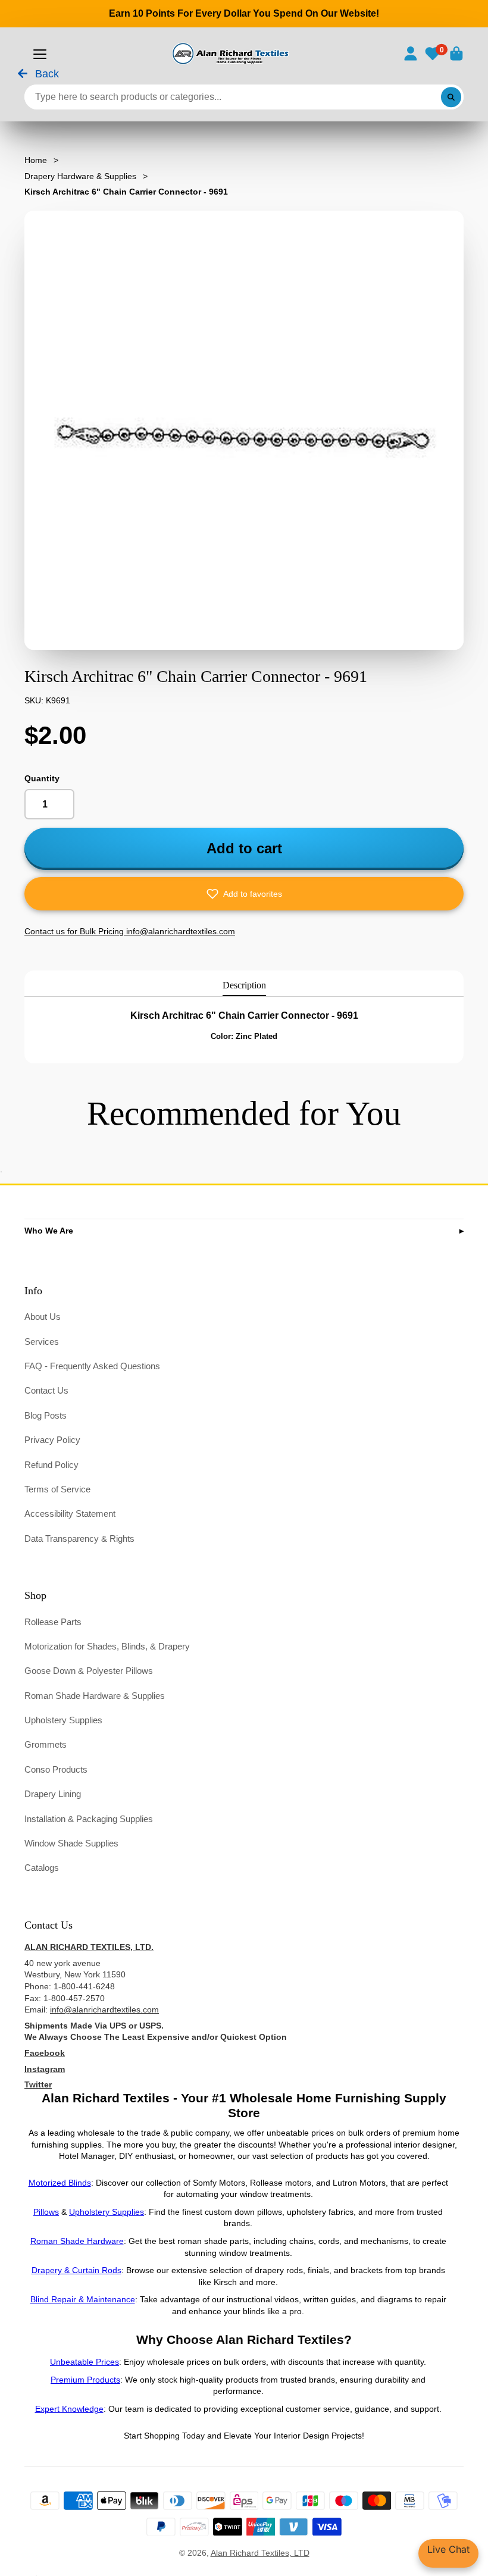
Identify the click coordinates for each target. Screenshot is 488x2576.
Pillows (46, 2212)
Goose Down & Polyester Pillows (89, 1671)
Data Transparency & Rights (79, 1539)
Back (46, 74)
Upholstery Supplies (63, 1720)
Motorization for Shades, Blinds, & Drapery (107, 1646)
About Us (43, 1317)
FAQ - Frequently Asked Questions (92, 1366)
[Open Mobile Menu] (40, 54)
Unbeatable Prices (85, 2362)
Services (42, 1342)
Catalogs (42, 1868)
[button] (244, 894)
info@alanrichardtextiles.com (104, 2010)
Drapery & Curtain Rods (76, 2270)
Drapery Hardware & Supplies (80, 176)
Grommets (46, 1744)
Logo (229, 54)
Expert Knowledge (69, 2409)
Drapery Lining (53, 1794)
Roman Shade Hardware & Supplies (95, 1696)
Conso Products (56, 1769)
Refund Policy (51, 1465)
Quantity (42, 778)
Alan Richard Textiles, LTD (260, 2553)
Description (244, 985)
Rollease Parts (53, 1622)
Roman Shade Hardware (77, 2241)
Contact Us (46, 1390)
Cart (456, 54)
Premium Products (85, 2380)
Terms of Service (57, 1489)
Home (36, 160)
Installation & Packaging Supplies (89, 1819)
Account (411, 54)
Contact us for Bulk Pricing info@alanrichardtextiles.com (130, 931)
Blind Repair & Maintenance (83, 2299)
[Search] (451, 97)
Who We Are (49, 1231)
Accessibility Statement (70, 1514)
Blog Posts (46, 1415)
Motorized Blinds (60, 2183)
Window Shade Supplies (71, 1843)
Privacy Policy (52, 1440)
